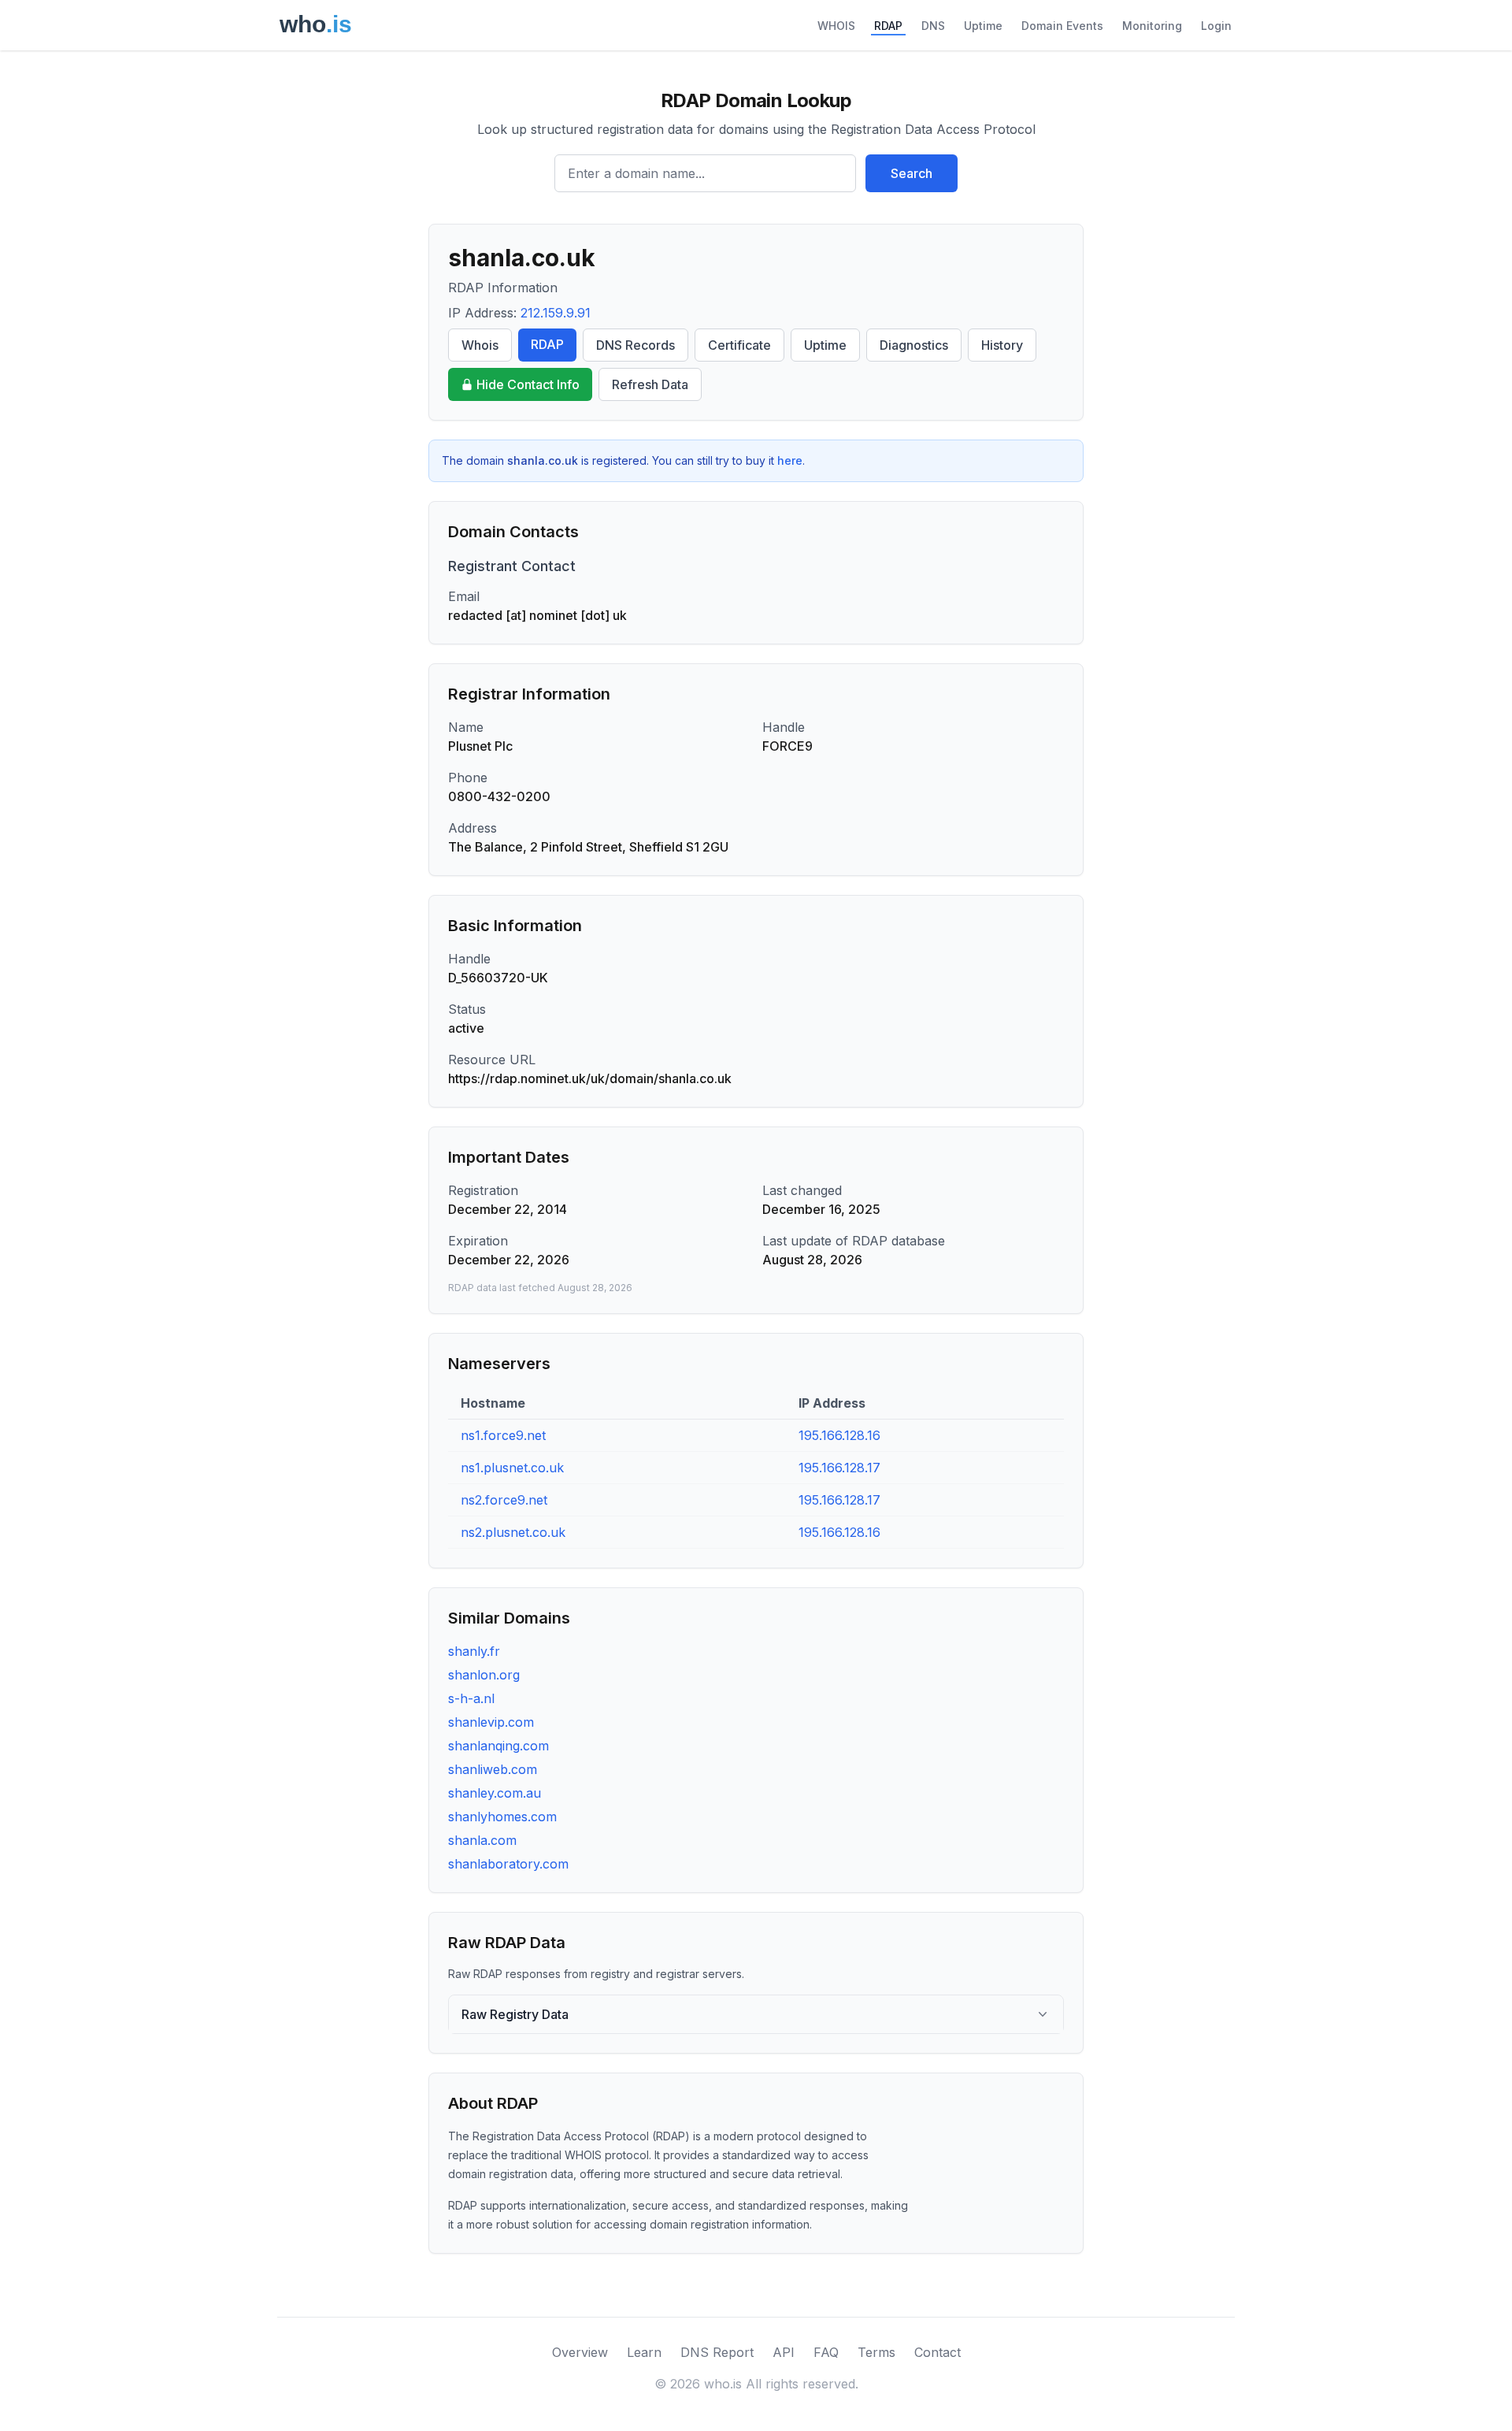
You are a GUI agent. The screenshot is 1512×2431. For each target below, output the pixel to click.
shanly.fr (474, 1651)
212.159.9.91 (556, 313)
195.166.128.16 (839, 1435)
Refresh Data (650, 384)
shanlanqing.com (498, 1746)
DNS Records (636, 345)
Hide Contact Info (528, 384)
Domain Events (1062, 26)
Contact (938, 2352)
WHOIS (836, 26)
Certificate (739, 345)
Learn (644, 2352)
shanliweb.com (493, 1769)
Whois (480, 345)
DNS (933, 26)
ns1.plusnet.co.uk (512, 1468)
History (1002, 345)
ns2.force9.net (504, 1500)
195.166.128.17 (839, 1468)
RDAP (888, 26)
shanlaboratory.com (508, 1864)
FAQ (826, 2352)
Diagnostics (914, 345)
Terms (876, 2352)
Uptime (983, 26)
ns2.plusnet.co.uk (513, 1532)
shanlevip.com (491, 1722)
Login (1216, 26)
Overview (580, 2352)
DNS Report (717, 2352)
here (790, 460)
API (784, 2352)
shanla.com (482, 1840)
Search (912, 173)
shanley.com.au (495, 1793)
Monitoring (1152, 26)
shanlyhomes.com (502, 1817)
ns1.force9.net (503, 1435)
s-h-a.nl (471, 1698)
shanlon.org (484, 1675)
